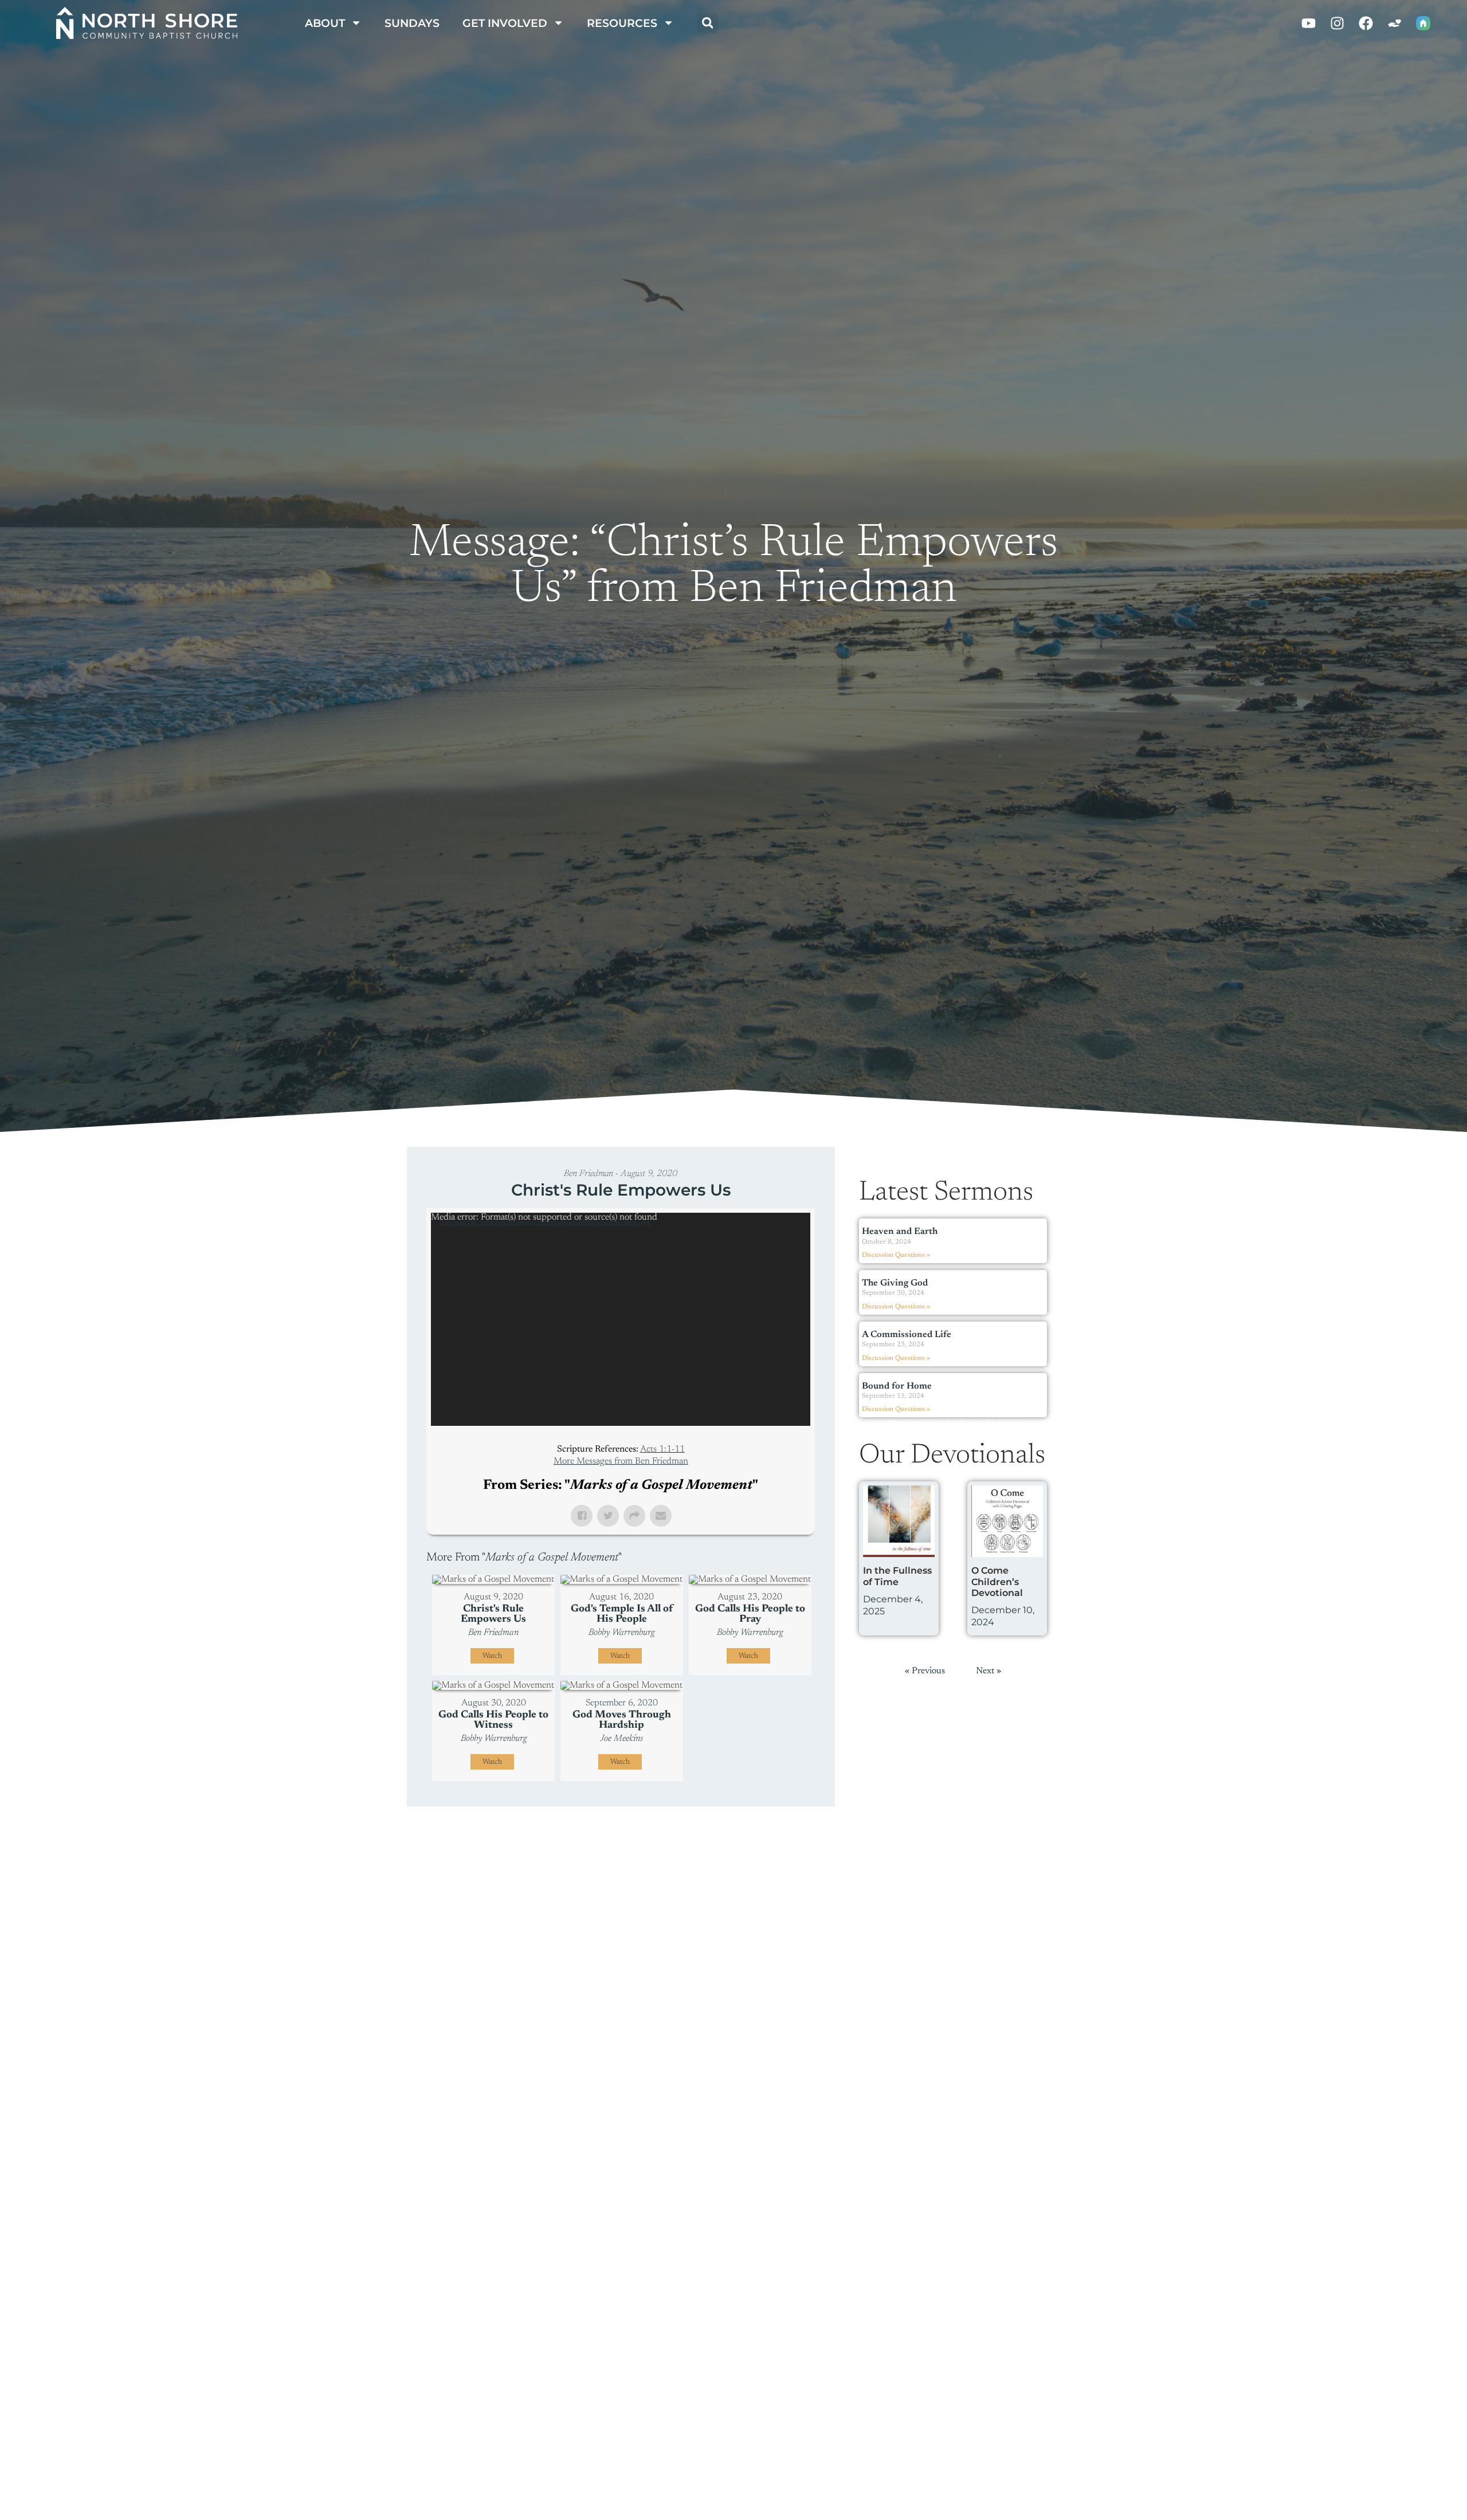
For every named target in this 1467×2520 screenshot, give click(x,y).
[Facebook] (1366, 23)
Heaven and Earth (900, 1232)
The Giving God (895, 1283)
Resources (622, 23)
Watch (492, 1656)
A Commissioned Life (907, 1335)
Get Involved (505, 23)
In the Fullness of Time (897, 1576)
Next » (1010, 1424)
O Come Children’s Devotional (997, 1581)
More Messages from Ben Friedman (621, 1461)
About (325, 23)
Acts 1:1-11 (662, 1449)
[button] (708, 23)
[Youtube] (1309, 23)
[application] (621, 1319)
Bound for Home (897, 1386)
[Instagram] (1337, 23)
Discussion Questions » (896, 1255)
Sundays (412, 23)
